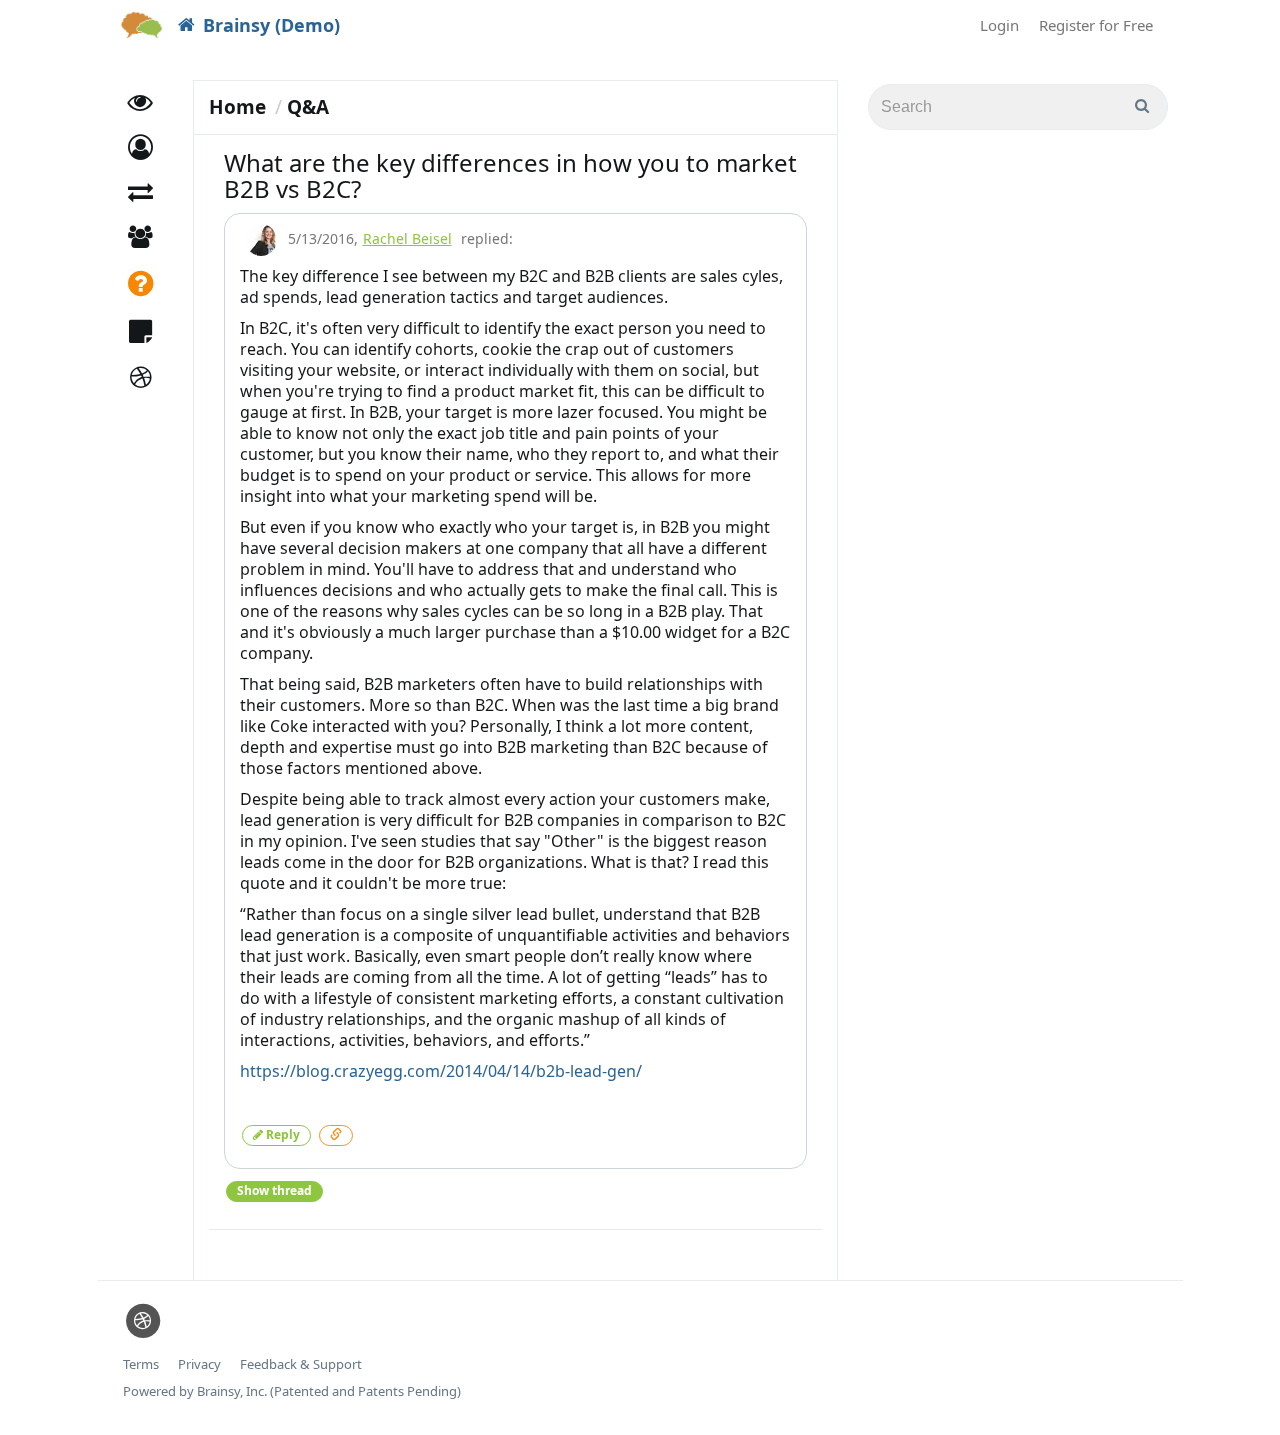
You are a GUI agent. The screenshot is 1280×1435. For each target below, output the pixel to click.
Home (237, 107)
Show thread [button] (274, 1190)
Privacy (199, 1364)
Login (999, 25)
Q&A (308, 107)
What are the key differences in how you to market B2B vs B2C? (510, 175)
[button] (140, 147)
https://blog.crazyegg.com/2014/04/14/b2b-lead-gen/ (441, 1071)
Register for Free (1096, 25)
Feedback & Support (301, 1364)
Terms (141, 1364)
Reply (281, 1134)
